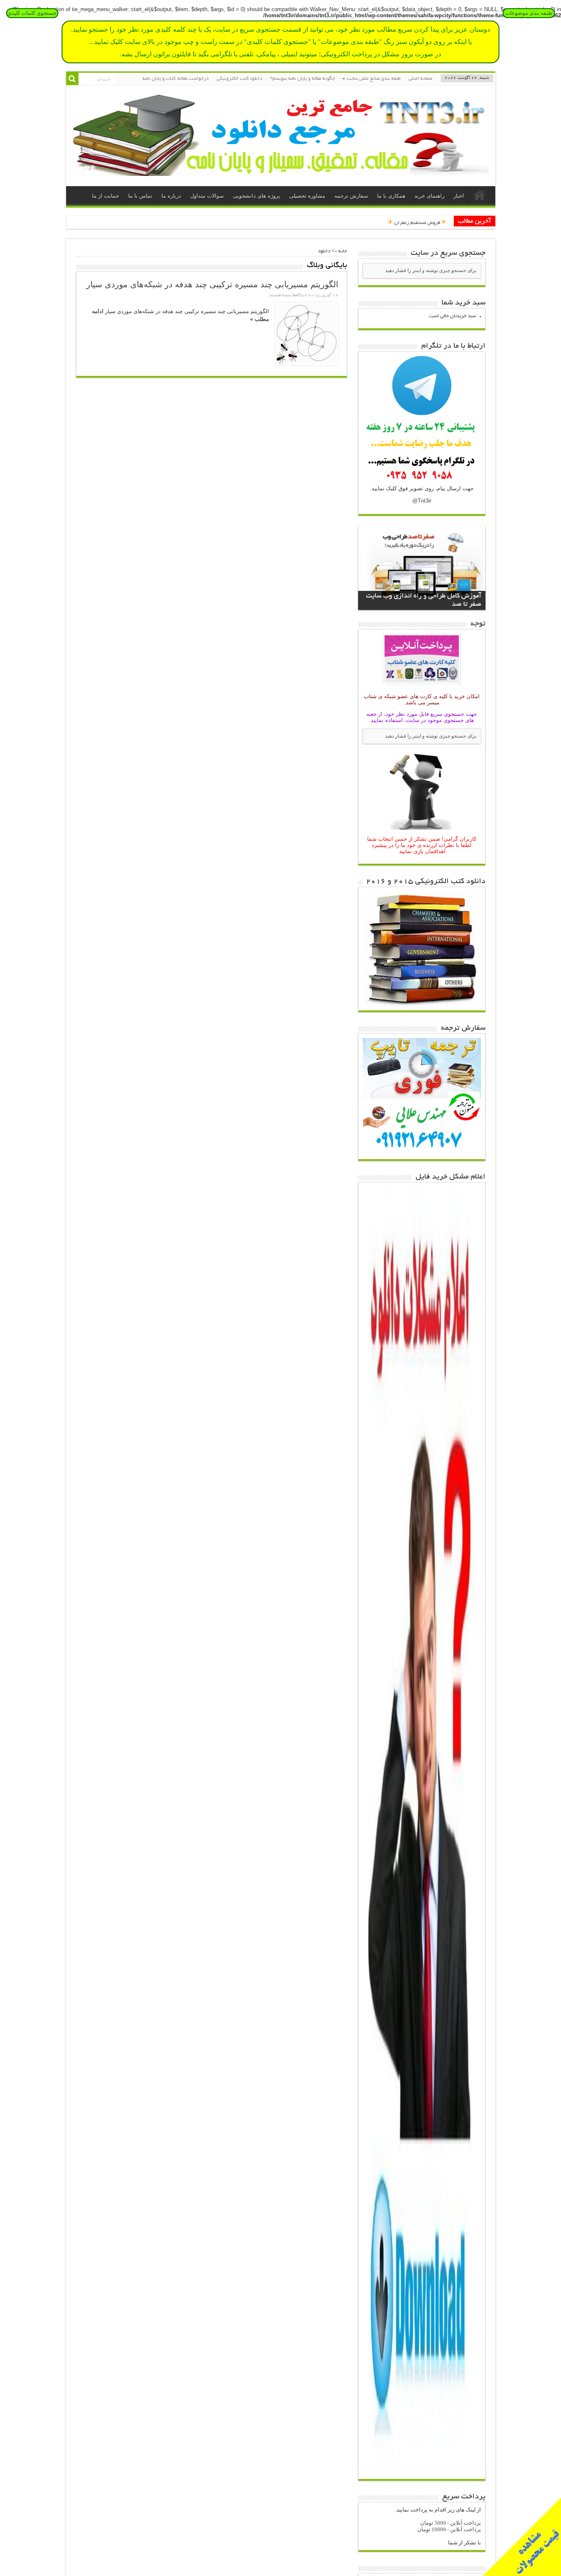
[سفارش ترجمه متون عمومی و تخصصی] (422, 1153)
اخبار (459, 196)
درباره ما (171, 196)
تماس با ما (140, 196)
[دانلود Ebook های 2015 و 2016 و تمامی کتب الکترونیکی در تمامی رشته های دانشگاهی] (422, 1004)
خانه (480, 197)
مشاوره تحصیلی (307, 196)
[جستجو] (72, 79)
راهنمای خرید (429, 196)
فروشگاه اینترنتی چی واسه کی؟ (415, 222)
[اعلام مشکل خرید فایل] (422, 2473)
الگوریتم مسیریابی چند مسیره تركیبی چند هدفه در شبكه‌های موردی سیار (212, 284)
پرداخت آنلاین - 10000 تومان (449, 2529)
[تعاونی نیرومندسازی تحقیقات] (281, 170)
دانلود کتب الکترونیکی (239, 79)
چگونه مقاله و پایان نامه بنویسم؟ (303, 79)
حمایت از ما (106, 196)
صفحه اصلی (421, 79)
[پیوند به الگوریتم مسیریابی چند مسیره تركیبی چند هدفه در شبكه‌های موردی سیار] (307, 334)
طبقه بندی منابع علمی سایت (374, 79)
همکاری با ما (391, 196)
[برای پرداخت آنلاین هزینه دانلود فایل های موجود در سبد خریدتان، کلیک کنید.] (422, 685)
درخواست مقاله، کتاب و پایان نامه (176, 79)
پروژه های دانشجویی (256, 196)
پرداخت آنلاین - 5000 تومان (451, 2523)
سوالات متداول (207, 196)
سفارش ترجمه (351, 196)
